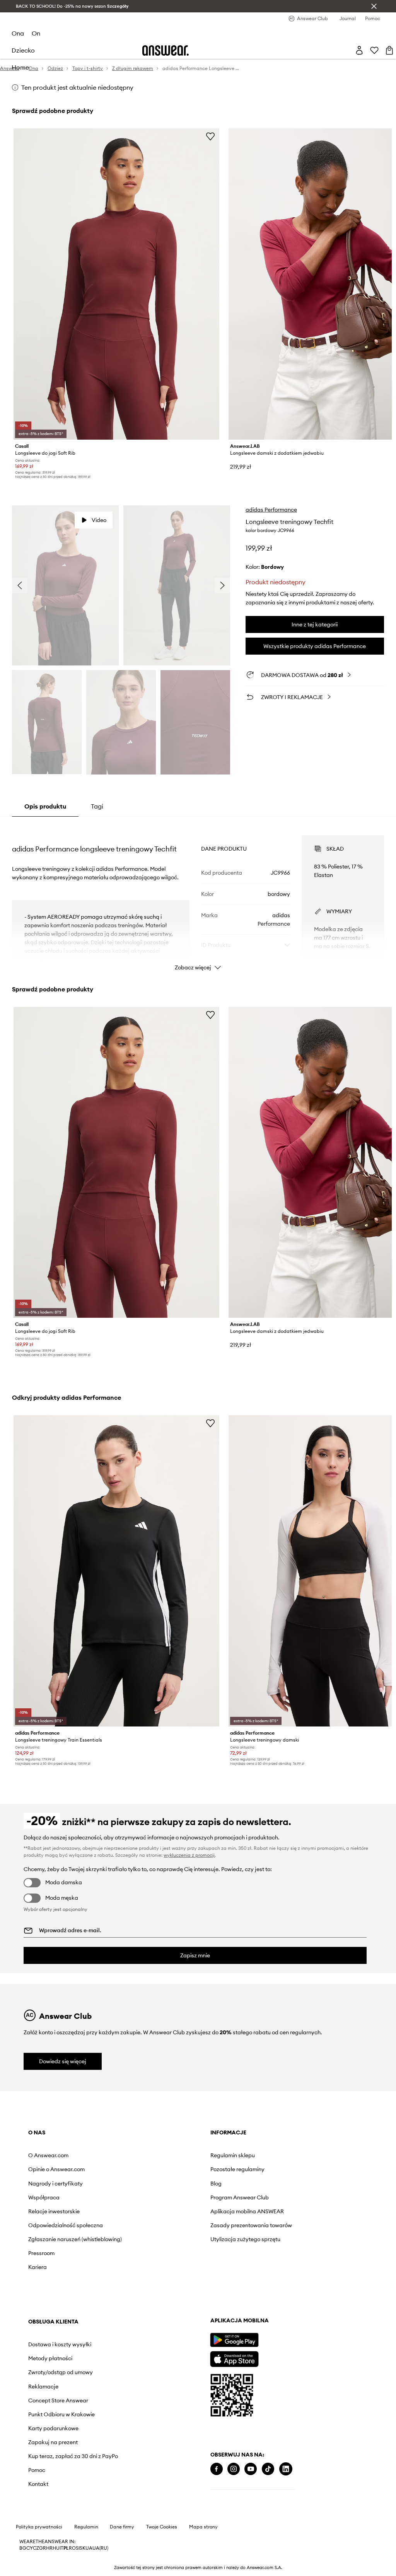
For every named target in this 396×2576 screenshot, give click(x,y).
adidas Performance (271, 510)
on (36, 33)
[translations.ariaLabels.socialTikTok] (268, 2469)
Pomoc (37, 2470)
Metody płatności (50, 2358)
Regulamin (86, 2527)
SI (78, 2548)
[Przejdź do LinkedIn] (286, 2469)
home (20, 67)
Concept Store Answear (58, 2400)
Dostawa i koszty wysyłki (60, 2344)
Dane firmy (122, 2527)
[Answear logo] (166, 50)
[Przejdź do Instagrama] (234, 2469)
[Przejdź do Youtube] (251, 2469)
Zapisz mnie (195, 1955)
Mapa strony (203, 2527)
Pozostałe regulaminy (237, 2169)
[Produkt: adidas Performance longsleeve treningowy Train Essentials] (116, 1571)
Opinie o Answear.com (56, 2169)
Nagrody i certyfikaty (55, 2184)
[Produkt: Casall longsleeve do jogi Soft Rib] (116, 284)
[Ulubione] (374, 50)
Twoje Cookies (162, 2527)
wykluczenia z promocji (189, 1855)
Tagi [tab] (97, 806)
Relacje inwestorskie (54, 2211)
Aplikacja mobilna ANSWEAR (247, 2211)
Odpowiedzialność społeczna (66, 2225)
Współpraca (44, 2197)
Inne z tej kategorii (315, 624)
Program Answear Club (240, 2197)
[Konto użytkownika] (359, 50)
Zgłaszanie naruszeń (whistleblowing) (75, 2239)
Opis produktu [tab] (45, 806)
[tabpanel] (198, 896)
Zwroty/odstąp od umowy (61, 2372)
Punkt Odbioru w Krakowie (61, 2414)
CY (30, 2548)
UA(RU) (100, 2548)
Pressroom (41, 2253)
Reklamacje (43, 2387)
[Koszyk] (389, 50)
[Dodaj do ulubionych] (210, 136)
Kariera (38, 2267)
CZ (36, 2548)
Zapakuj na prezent (53, 2442)
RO (72, 2548)
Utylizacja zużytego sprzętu (245, 2239)
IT (61, 2548)
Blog (216, 2184)
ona (18, 33)
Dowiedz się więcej (63, 2061)
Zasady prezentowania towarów (251, 2225)
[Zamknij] (374, 6)
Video (99, 520)
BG (23, 2548)
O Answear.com (48, 2155)
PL (66, 2548)
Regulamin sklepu (233, 2155)
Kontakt (38, 2484)
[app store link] (234, 2358)
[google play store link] (234, 2340)
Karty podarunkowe (53, 2428)
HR (49, 2548)
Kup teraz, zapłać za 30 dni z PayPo (73, 2456)
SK (83, 2548)
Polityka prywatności (39, 2527)
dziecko (23, 50)
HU (56, 2548)
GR (43, 2548)
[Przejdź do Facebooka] (217, 2469)
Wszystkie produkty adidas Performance (315, 646)
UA (89, 2548)
